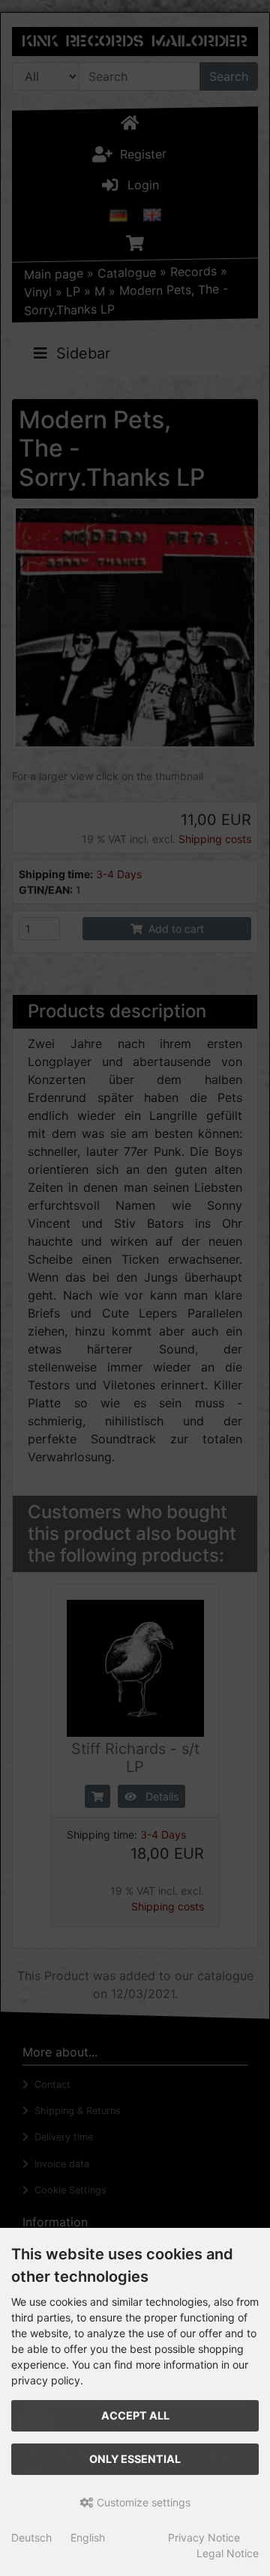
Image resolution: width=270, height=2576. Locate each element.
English (88, 2537)
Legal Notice (228, 2553)
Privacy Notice (204, 2537)
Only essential (135, 2459)
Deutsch (31, 2537)
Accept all (135, 2415)
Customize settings (142, 2502)
